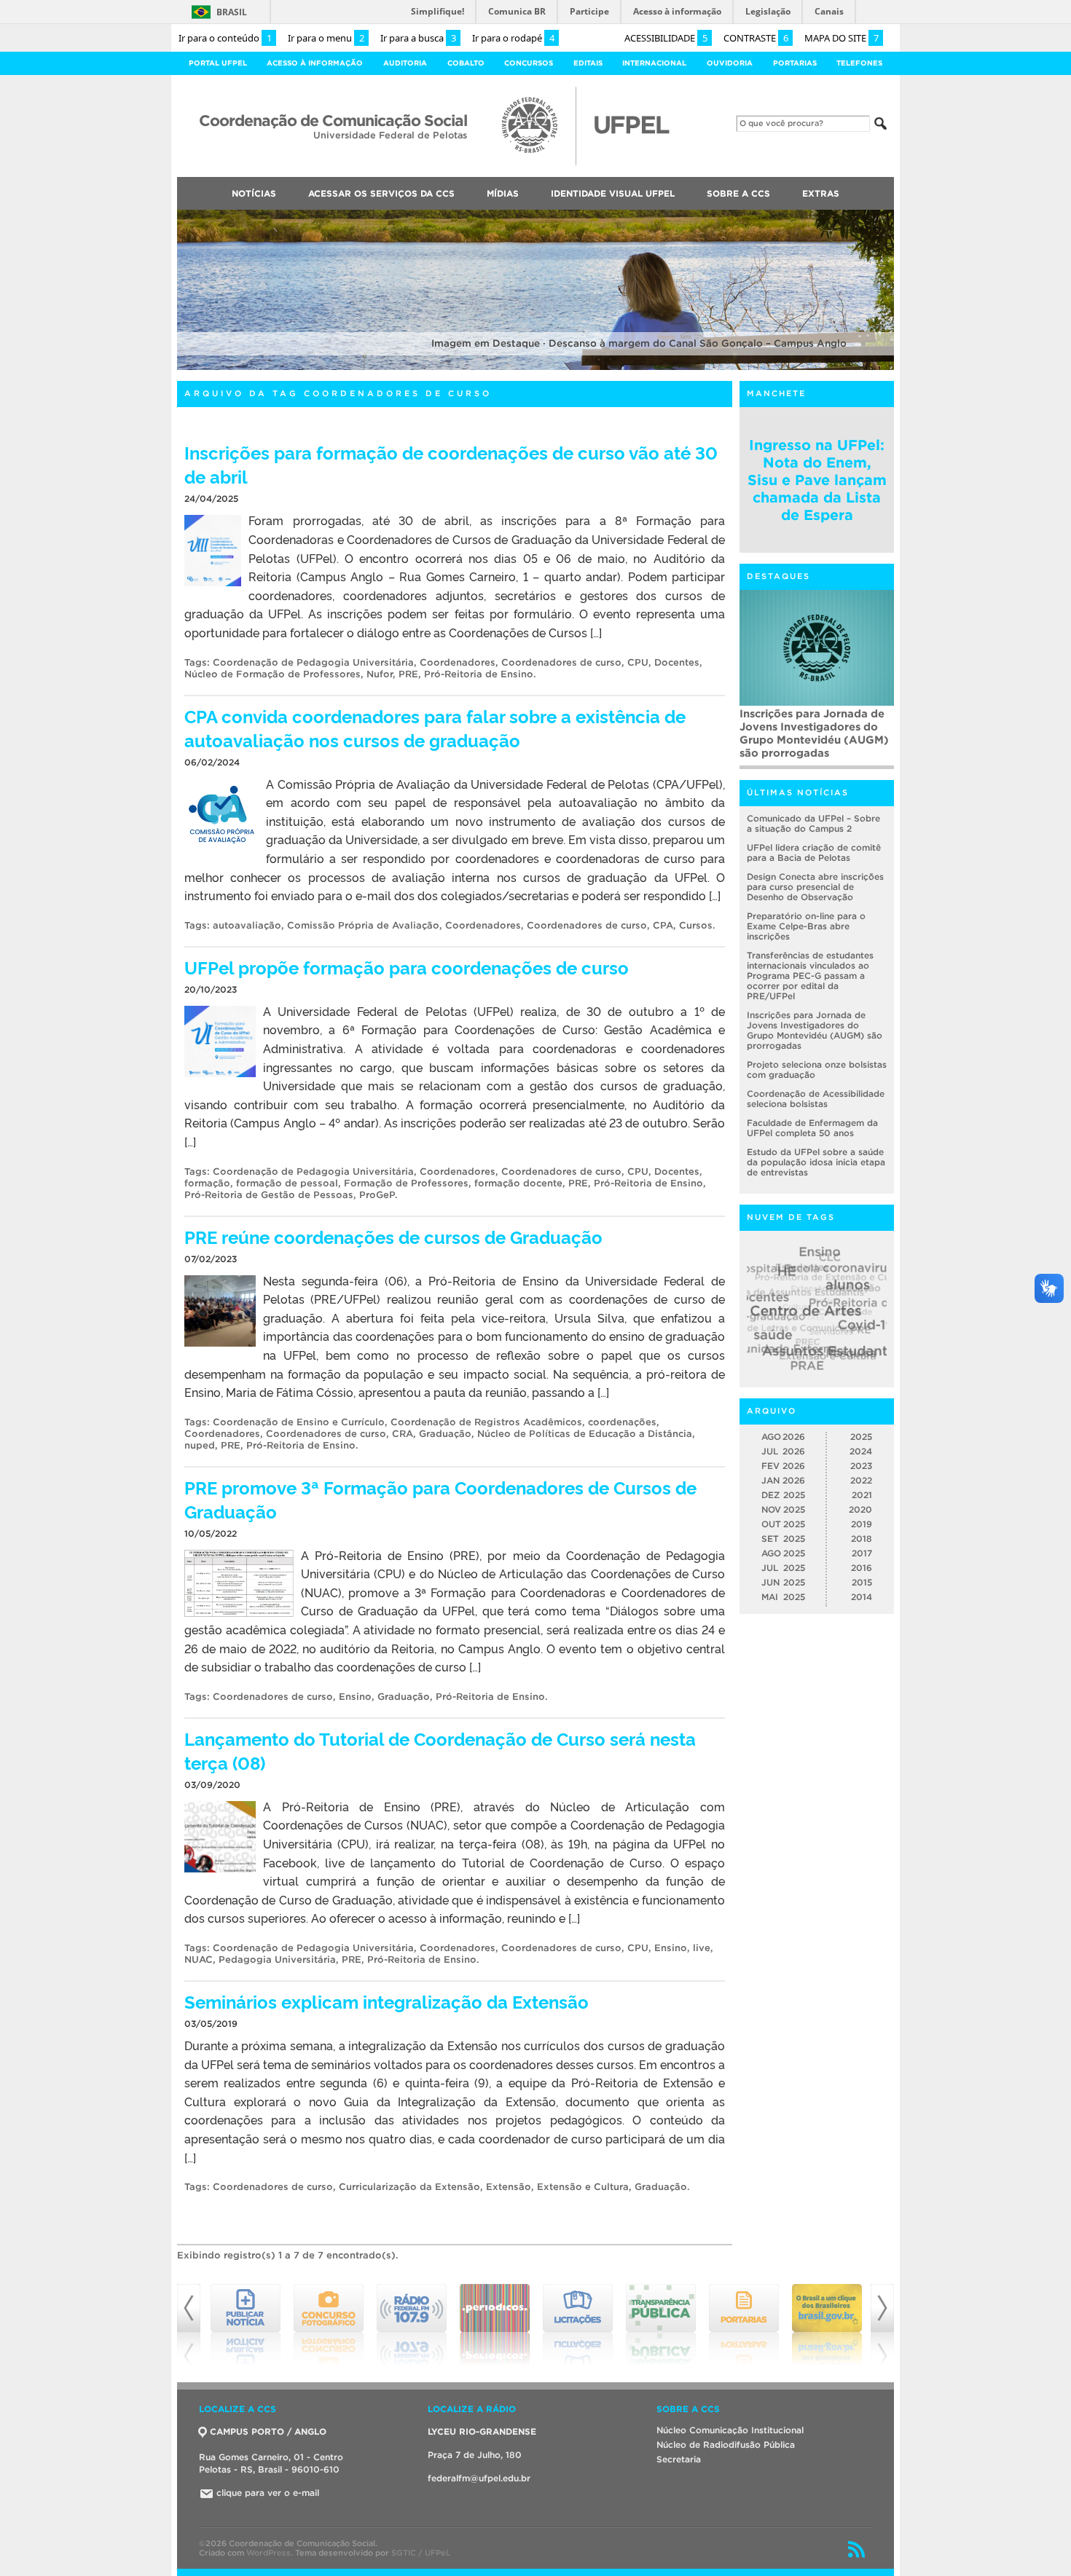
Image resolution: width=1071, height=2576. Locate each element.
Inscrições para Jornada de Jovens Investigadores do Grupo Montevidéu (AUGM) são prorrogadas (814, 733)
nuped (200, 1445)
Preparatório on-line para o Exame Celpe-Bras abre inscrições (806, 926)
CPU (638, 662)
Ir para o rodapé (513, 38)
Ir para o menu (326, 38)
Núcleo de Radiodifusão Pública (726, 2445)
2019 (862, 1524)
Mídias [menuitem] (503, 193)
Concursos (529, 63)
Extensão (509, 2187)
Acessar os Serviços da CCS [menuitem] (381, 193)
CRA (403, 1434)
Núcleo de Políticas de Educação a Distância (585, 1434)
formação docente (518, 1183)
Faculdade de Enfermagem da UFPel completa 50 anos (812, 1128)
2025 (861, 1437)
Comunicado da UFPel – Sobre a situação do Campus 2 (813, 823)
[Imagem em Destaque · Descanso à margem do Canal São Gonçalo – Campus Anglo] (535, 367)
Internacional (654, 63)
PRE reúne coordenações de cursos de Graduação (393, 1236)
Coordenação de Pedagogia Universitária (313, 662)
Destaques (778, 576)
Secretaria (679, 2459)
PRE (408, 674)
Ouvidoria (730, 63)
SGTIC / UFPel (420, 2553)
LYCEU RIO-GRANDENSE (482, 2431)
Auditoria (405, 63)
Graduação (445, 1434)
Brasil (232, 12)
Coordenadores (458, 662)
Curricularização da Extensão (409, 2187)
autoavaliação (247, 925)
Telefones (859, 63)
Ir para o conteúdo (225, 38)
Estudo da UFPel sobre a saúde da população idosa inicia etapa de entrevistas (816, 1162)
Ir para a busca (418, 38)
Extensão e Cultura (583, 2187)
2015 (862, 1582)
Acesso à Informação (315, 63)
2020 (860, 1509)
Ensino (355, 1697)
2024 (861, 1451)
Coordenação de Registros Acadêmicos (486, 1422)
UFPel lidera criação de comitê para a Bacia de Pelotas (814, 852)
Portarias (795, 63)
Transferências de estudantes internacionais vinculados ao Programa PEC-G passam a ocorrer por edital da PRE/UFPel (810, 976)
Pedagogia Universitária (277, 1959)
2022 (861, 1480)
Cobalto (466, 63)
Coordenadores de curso (561, 662)
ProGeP (377, 1195)
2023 (861, 1466)
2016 (862, 1568)
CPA (663, 925)
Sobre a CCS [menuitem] (738, 193)
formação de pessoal (287, 1183)
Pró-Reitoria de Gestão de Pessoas (269, 1195)
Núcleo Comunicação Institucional (730, 2430)
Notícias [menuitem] (254, 193)
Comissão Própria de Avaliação (363, 925)
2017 (862, 1553)
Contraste (756, 38)
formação (207, 1183)
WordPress (268, 2553)
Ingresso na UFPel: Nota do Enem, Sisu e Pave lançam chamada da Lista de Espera (817, 480)
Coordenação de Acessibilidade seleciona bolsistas (816, 1099)
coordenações (622, 1422)
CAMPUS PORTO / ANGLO (268, 2431)
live (702, 1948)
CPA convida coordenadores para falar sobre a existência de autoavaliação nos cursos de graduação (435, 728)
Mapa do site (841, 38)
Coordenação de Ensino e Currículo (299, 1422)
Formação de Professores (406, 1183)
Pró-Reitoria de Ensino (479, 674)
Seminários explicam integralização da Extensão (387, 2001)
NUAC (199, 1959)
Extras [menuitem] (821, 193)
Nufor (380, 674)
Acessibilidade (666, 38)
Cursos (696, 925)
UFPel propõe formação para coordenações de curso (407, 967)
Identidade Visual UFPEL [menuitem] (613, 193)
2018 (862, 1539)
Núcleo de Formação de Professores (272, 674)
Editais (588, 63)
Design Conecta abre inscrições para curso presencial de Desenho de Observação (815, 887)
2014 (862, 1597)
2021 (862, 1495)
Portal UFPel (218, 63)
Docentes (677, 662)
